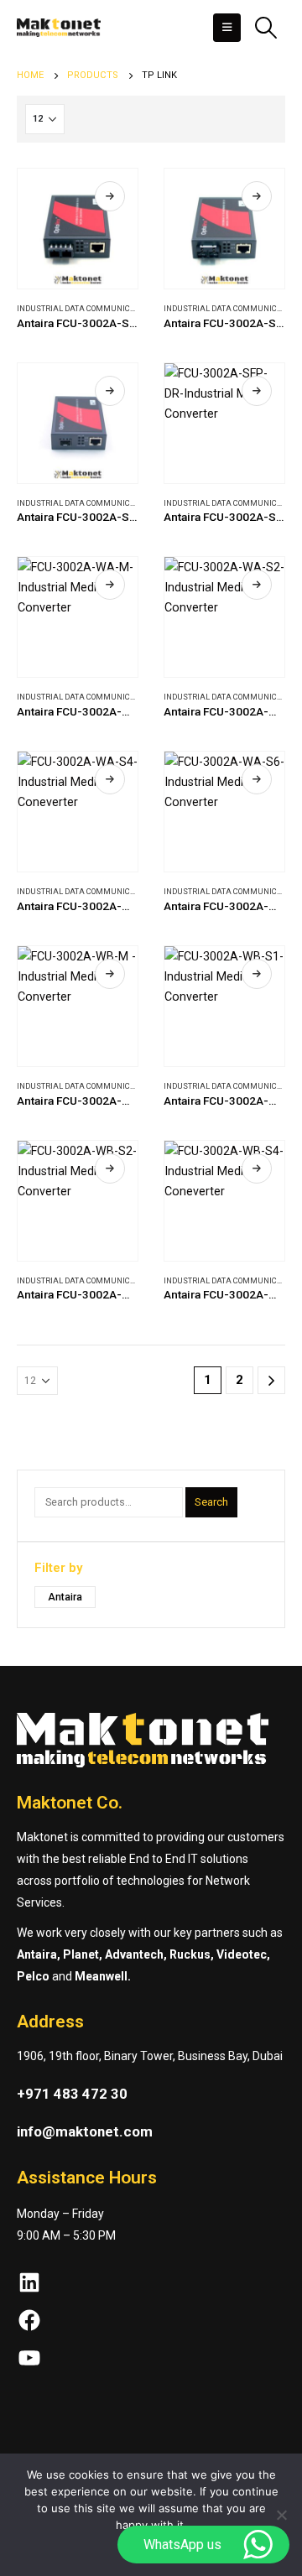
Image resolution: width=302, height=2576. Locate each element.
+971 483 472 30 (72, 2094)
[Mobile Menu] (227, 28)
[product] (78, 229)
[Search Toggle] (266, 28)
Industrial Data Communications (87, 308)
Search (211, 1502)
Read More (110, 196)
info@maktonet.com (85, 2131)
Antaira (65, 1597)
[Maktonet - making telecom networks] (59, 28)
